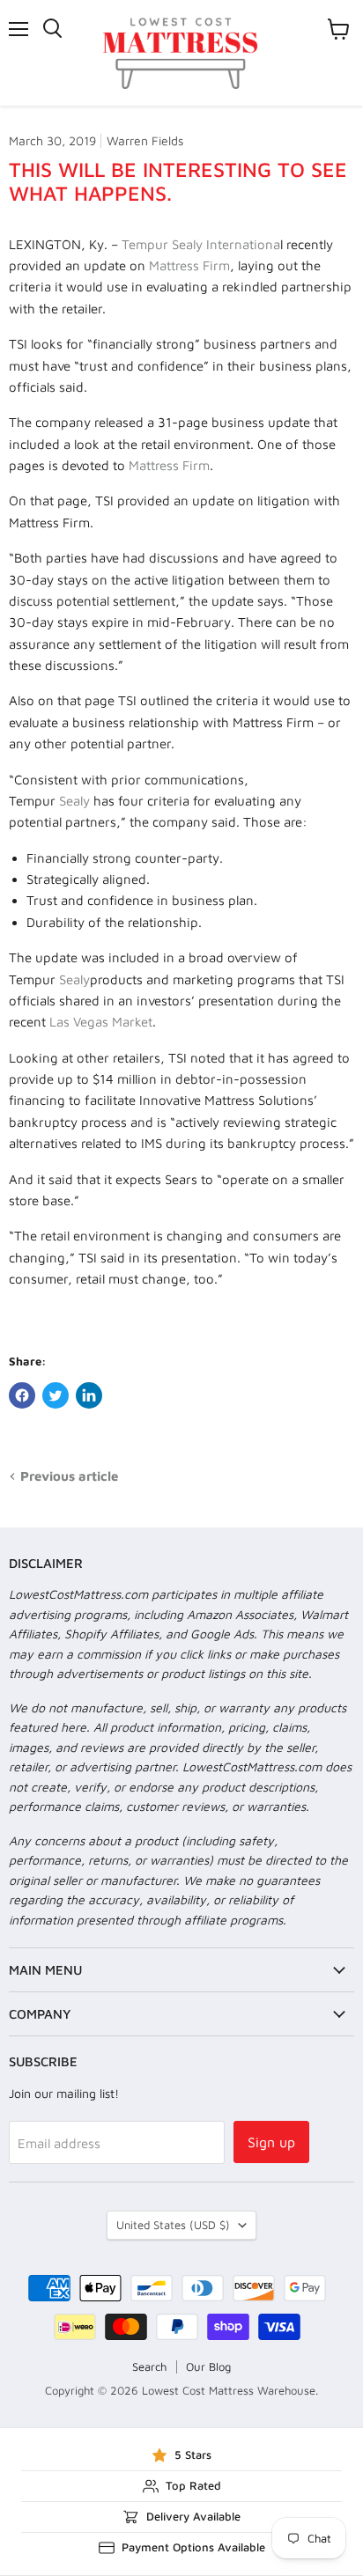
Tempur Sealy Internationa (201, 244)
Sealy (74, 801)
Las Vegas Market (101, 1022)
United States (173, 2225)
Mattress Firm (189, 265)
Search (149, 2366)
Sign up (271, 2142)
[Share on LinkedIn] (89, 1395)
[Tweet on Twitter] (56, 1395)
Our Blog (208, 2366)
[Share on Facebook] (22, 1395)
